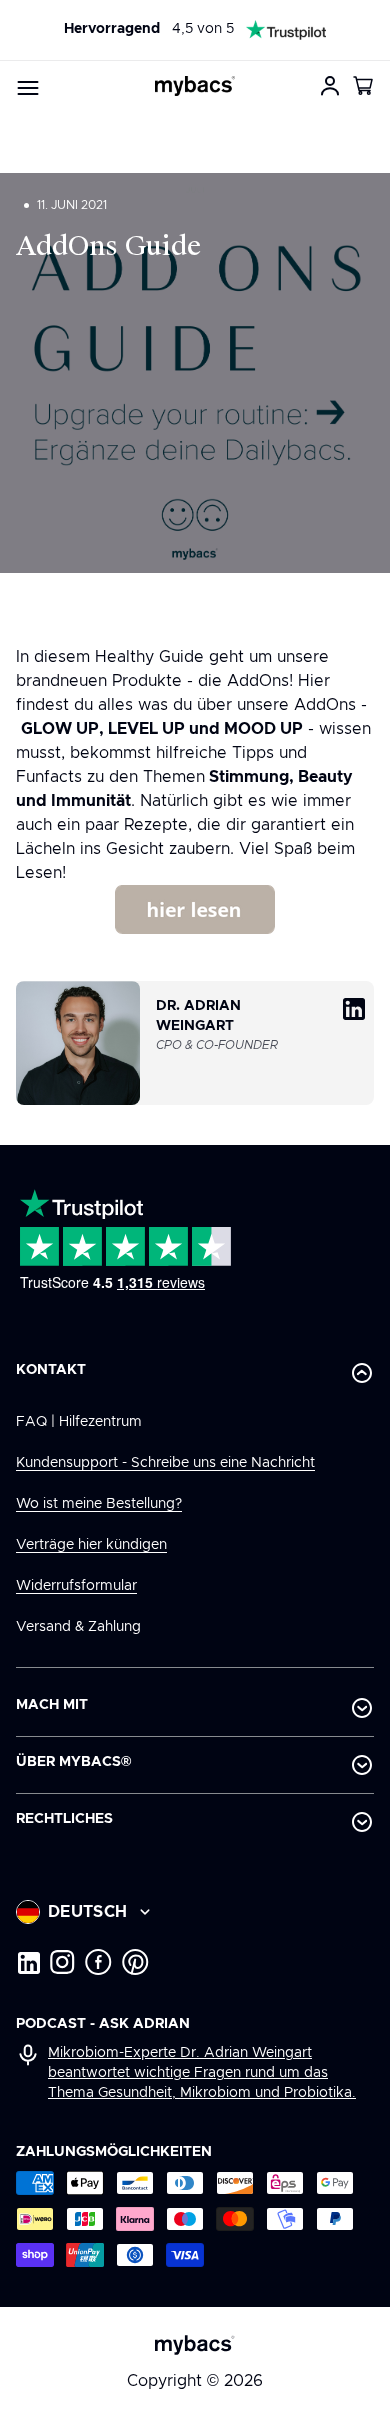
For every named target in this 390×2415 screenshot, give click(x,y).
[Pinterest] (135, 1962)
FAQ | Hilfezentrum (79, 1422)
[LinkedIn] (28, 1962)
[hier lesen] (195, 929)
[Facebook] (98, 1962)
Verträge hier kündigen (91, 1545)
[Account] (330, 86)
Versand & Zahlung (78, 1627)
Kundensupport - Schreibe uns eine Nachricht (165, 1463)
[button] (364, 86)
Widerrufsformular (76, 1586)
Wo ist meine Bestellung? (99, 1504)
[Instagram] (62, 1962)
